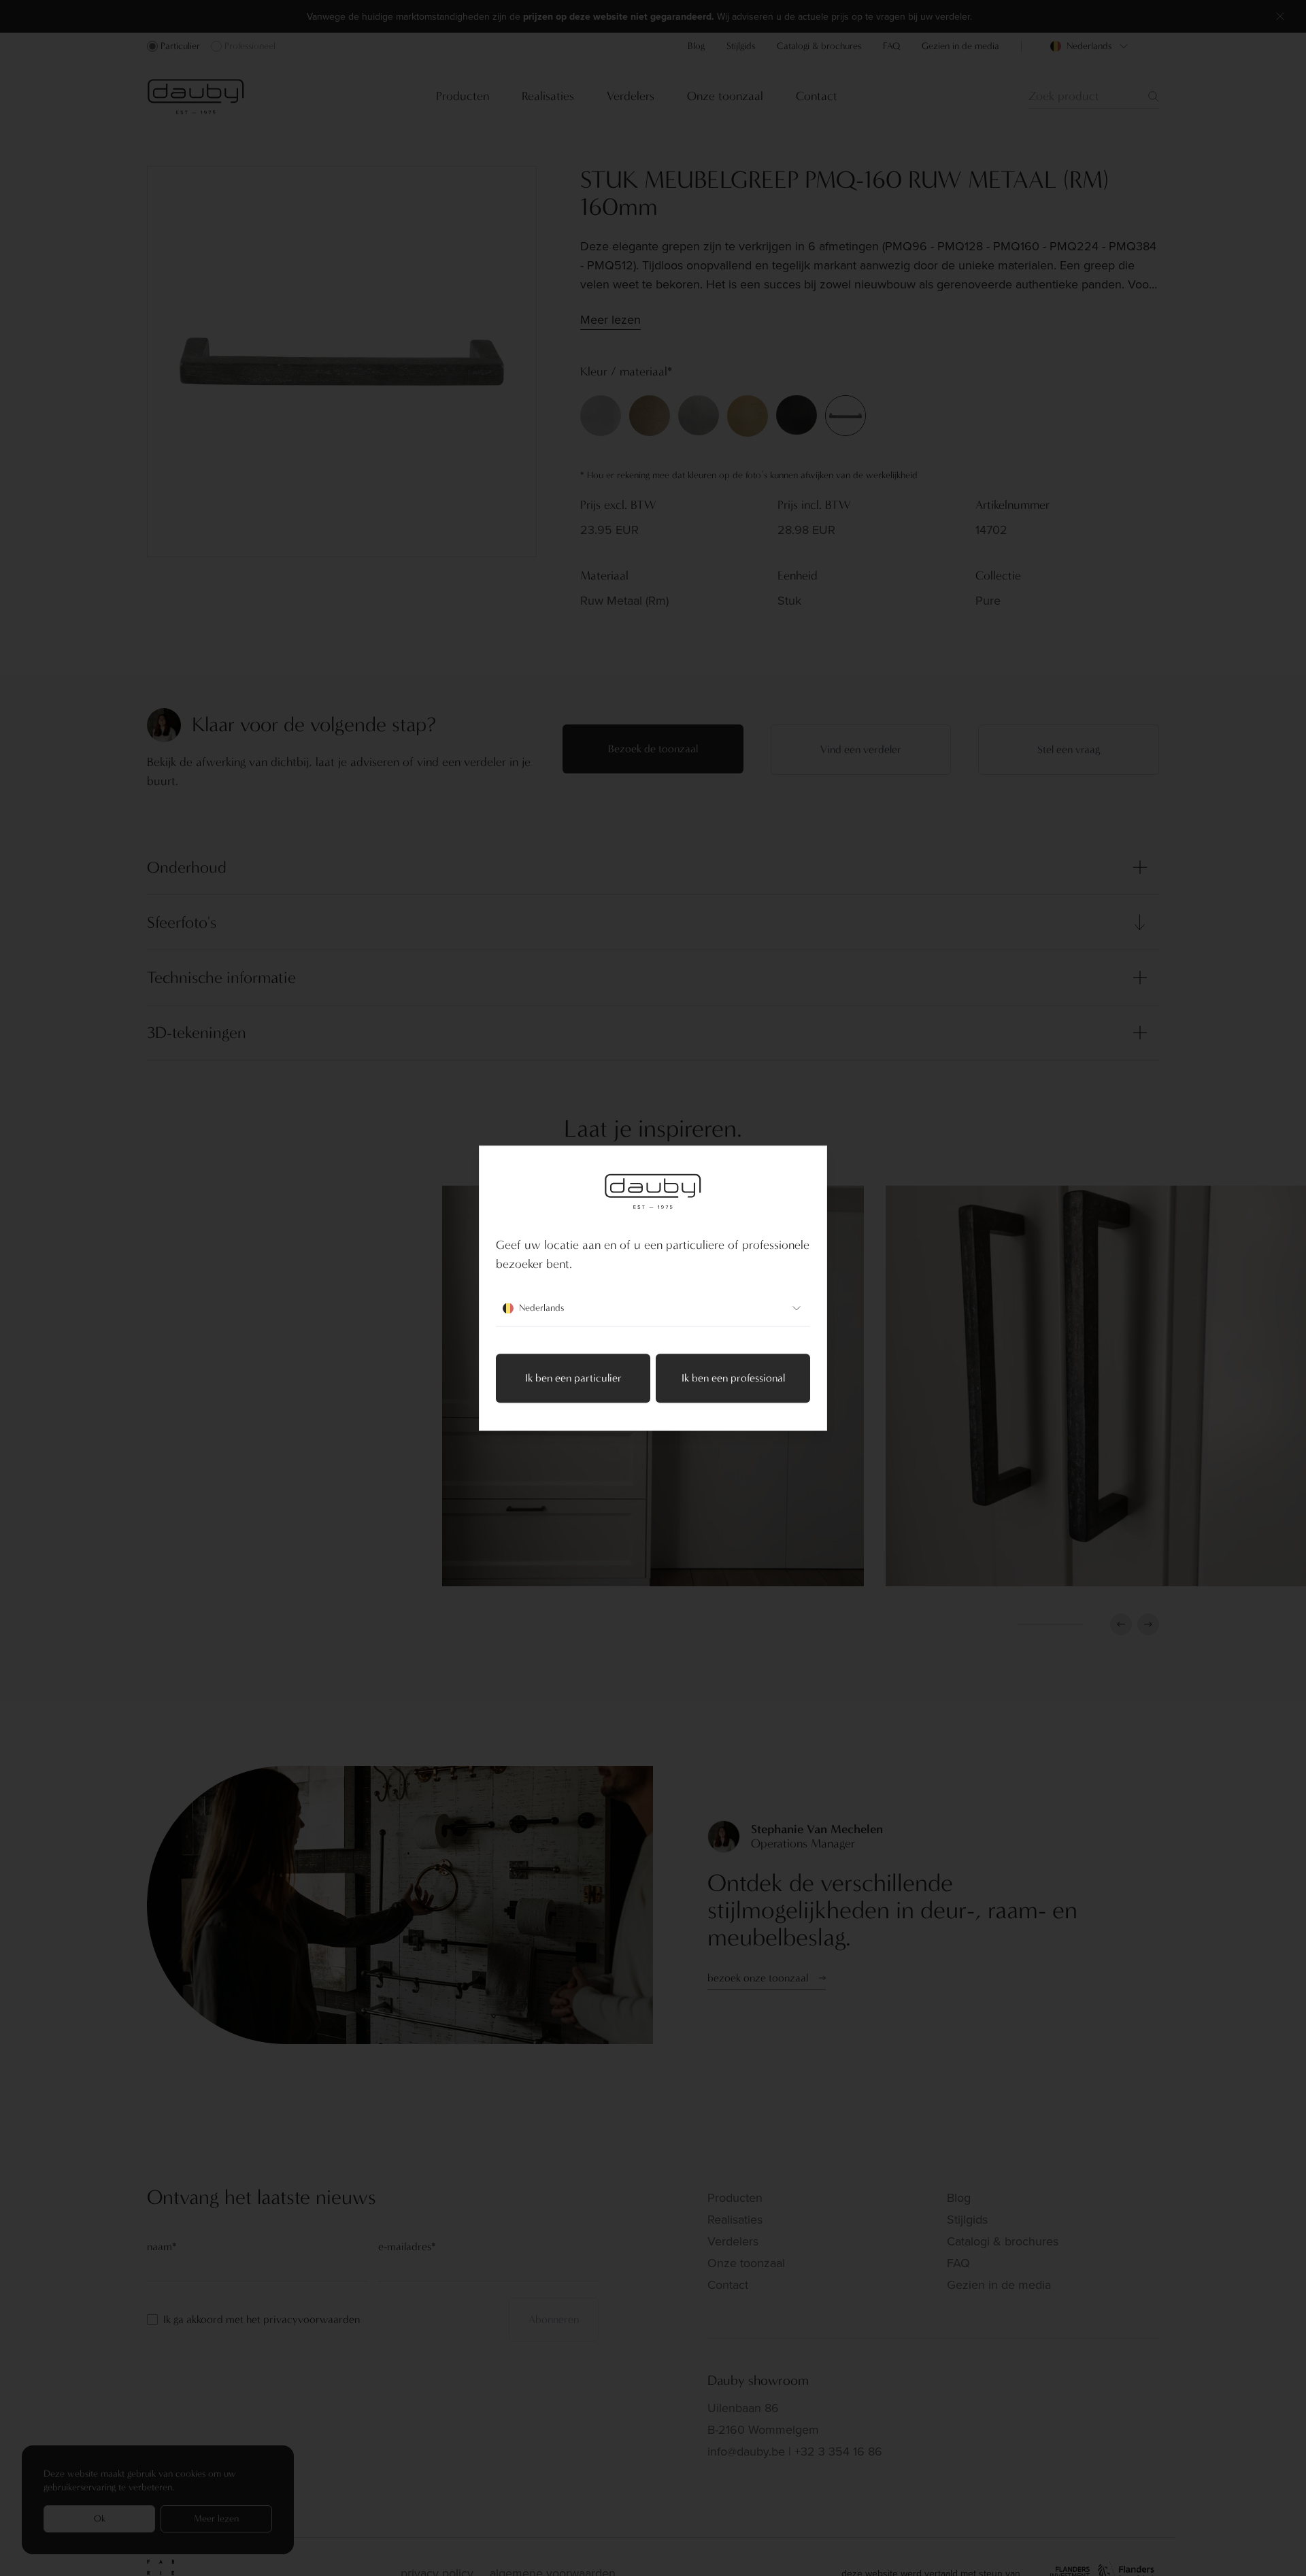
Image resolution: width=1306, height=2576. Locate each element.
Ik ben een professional (733, 1378)
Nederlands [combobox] (541, 1308)
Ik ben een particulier (573, 1378)
